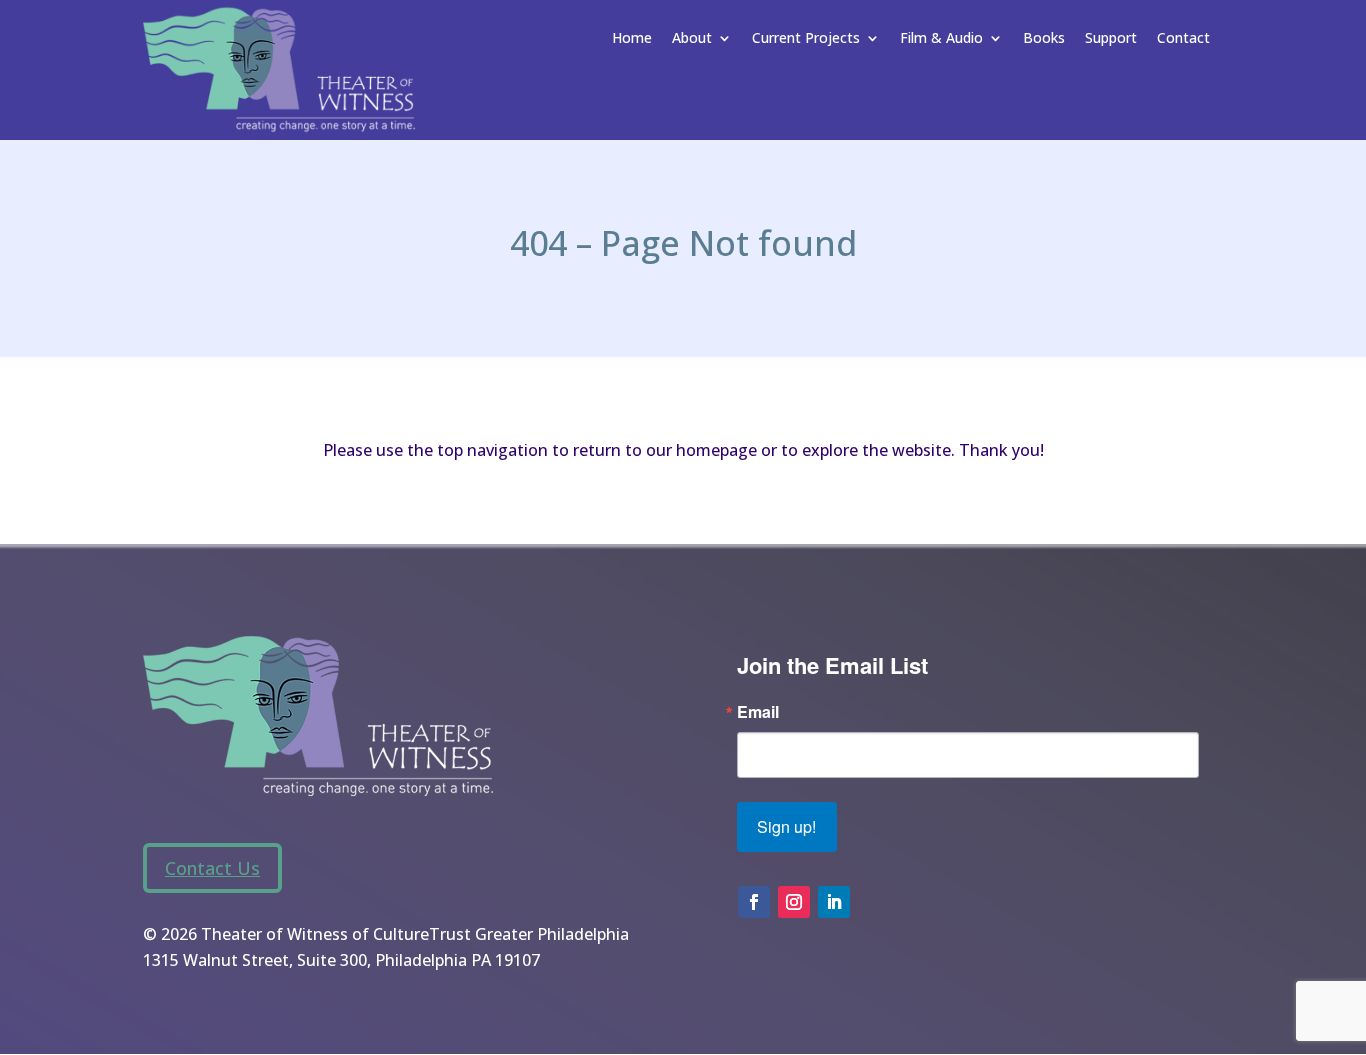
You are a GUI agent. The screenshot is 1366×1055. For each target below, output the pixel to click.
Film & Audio (941, 39)
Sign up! (786, 826)
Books (1044, 39)
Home (632, 39)
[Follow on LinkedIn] (834, 902)
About (692, 39)
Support (1111, 39)
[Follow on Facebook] (754, 902)
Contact (1183, 39)
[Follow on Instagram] (794, 902)
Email (758, 712)
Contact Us (212, 868)
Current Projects (806, 39)
